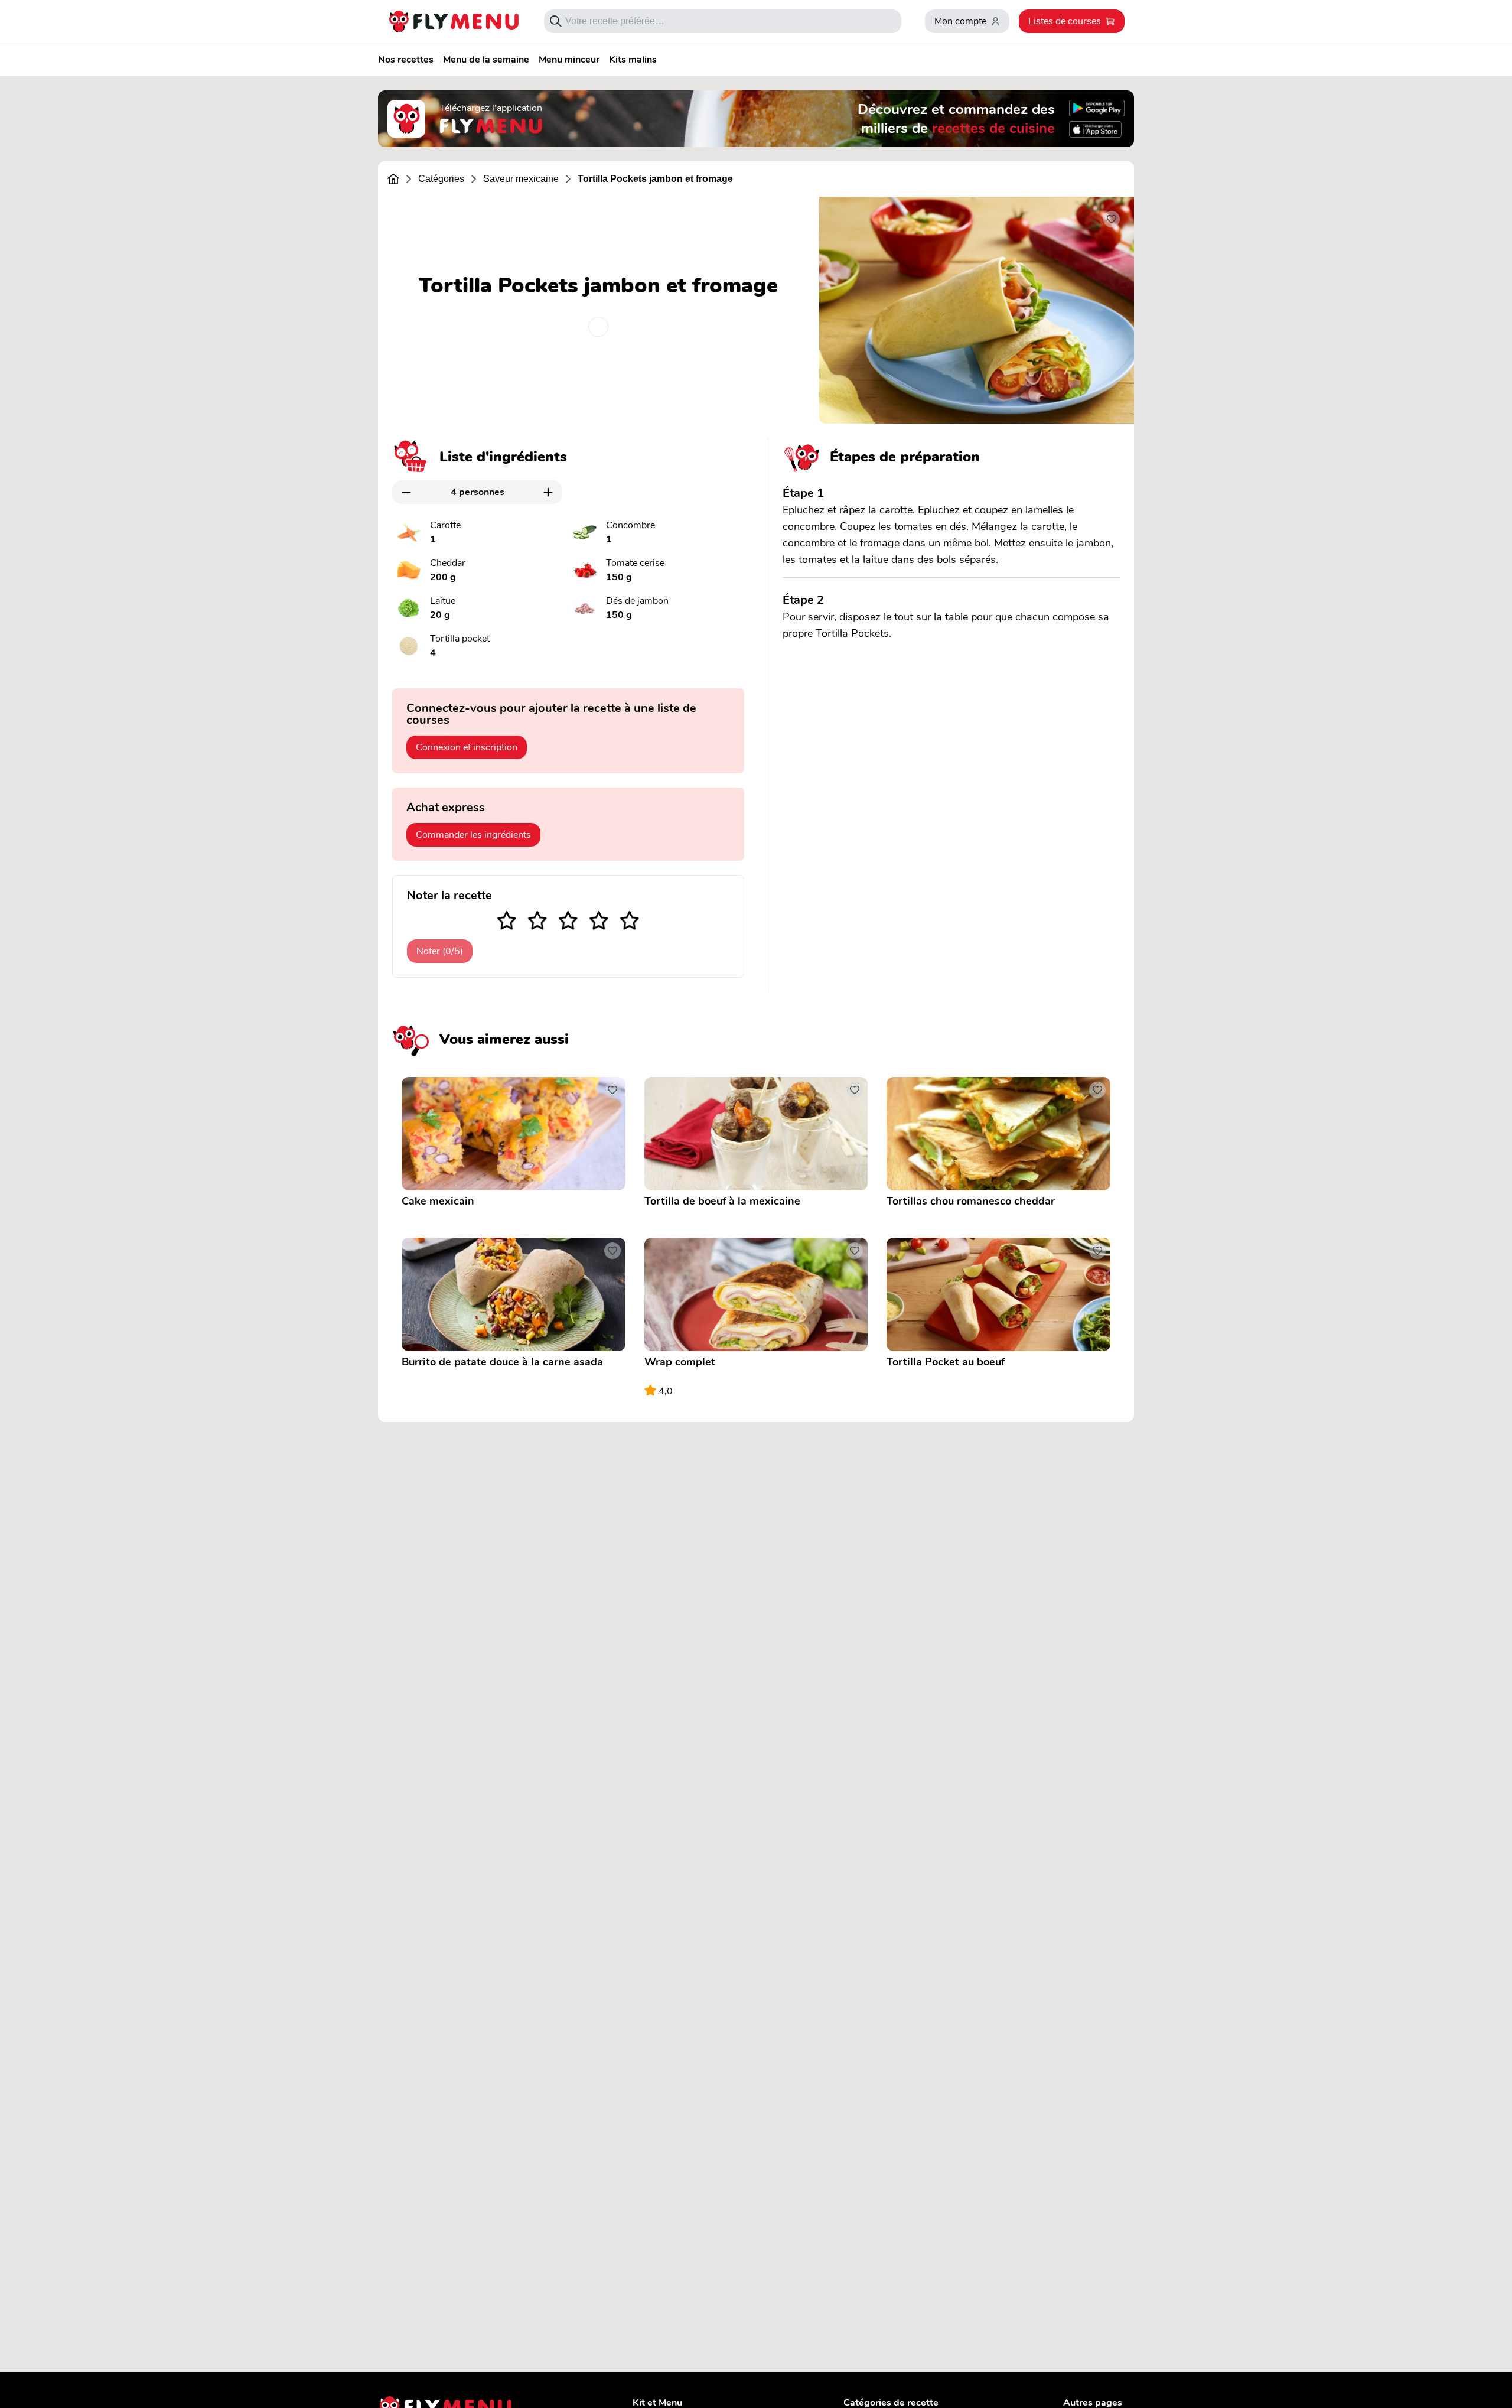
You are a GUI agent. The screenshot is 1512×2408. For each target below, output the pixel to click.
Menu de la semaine (486, 60)
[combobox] (729, 21)
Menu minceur (569, 60)
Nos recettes (406, 60)
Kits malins (633, 60)
